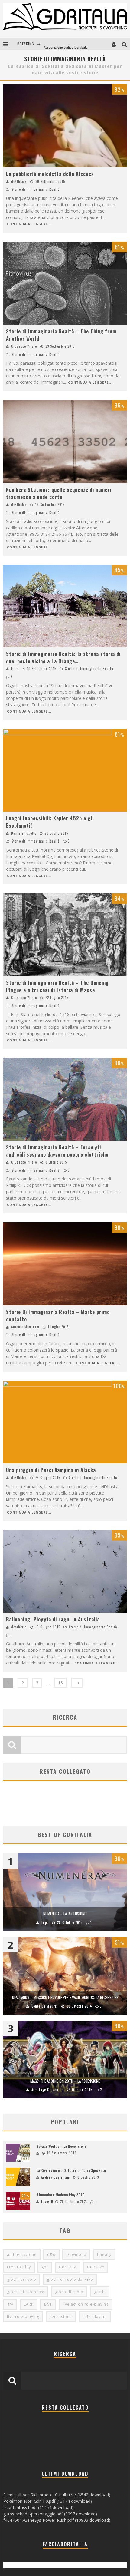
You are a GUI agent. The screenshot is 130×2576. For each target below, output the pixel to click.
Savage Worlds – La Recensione (61, 2146)
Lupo (15, 669)
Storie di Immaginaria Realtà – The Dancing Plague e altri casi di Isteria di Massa (57, 986)
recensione (61, 2317)
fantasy (104, 2255)
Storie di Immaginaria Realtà (36, 189)
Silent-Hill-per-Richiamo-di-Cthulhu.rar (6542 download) (57, 2495)
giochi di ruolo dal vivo (70, 2279)
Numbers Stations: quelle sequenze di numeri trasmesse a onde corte (59, 493)
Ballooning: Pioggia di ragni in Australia (53, 1619)
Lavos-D (47, 2201)
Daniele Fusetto (24, 833)
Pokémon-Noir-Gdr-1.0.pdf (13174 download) (48, 2501)
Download (76, 2255)
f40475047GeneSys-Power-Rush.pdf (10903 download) (57, 2520)
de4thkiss (19, 181)
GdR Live (96, 2267)
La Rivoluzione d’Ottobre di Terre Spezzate (71, 2170)
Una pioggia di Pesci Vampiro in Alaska (51, 1470)
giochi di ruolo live (26, 2292)
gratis (100, 2292)
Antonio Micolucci (25, 1327)
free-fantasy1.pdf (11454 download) (38, 2507)
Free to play (19, 2267)
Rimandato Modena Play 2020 (60, 2195)
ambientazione (22, 2255)
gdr (45, 2267)
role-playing (95, 2317)
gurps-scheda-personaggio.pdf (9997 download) (50, 2514)
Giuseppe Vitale (24, 346)
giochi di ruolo (22, 2279)
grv (10, 2304)
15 (60, 1683)
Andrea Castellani (56, 2177)
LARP (29, 2304)
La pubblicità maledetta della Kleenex (50, 174)
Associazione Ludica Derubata (66, 44)
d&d (51, 2255)
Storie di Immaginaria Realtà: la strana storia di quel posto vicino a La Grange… (63, 657)
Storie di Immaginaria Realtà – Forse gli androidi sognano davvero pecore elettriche (57, 1151)
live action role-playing (86, 2304)
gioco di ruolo (69, 2292)
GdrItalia (68, 2267)
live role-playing (23, 2317)
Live (48, 2304)
